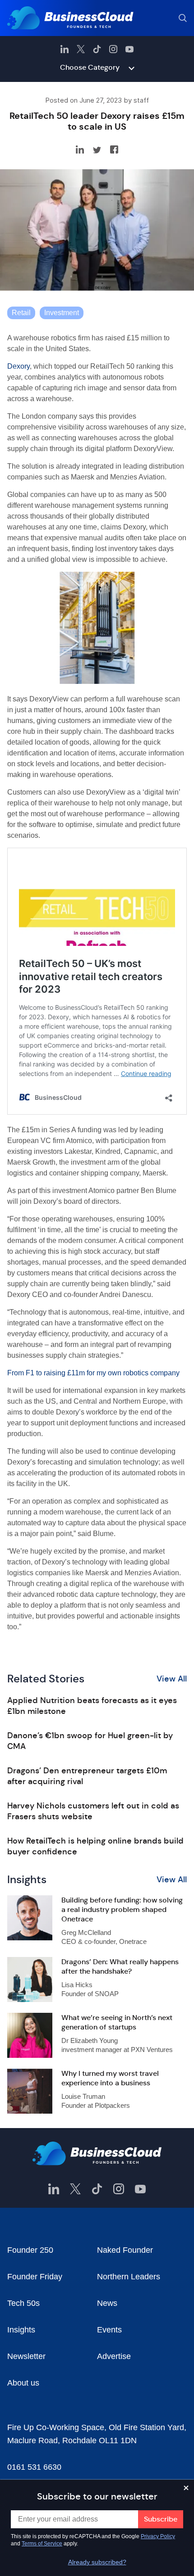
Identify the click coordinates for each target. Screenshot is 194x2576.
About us (23, 2383)
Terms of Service (42, 2544)
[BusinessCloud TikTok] (97, 49)
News (107, 2303)
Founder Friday (35, 2277)
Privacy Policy (158, 2536)
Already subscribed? (97, 2562)
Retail (21, 313)
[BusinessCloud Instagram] (113, 49)
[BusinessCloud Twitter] (81, 49)
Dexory (18, 366)
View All (172, 1679)
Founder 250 (30, 2250)
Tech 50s (23, 2303)
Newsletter (26, 2356)
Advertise (114, 2356)
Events (109, 2330)
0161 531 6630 (34, 2467)
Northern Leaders (129, 2277)
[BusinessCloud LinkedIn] (65, 49)
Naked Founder (125, 2250)
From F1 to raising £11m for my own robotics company (93, 1373)
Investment (62, 313)
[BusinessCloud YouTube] (129, 49)
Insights (21, 2330)
